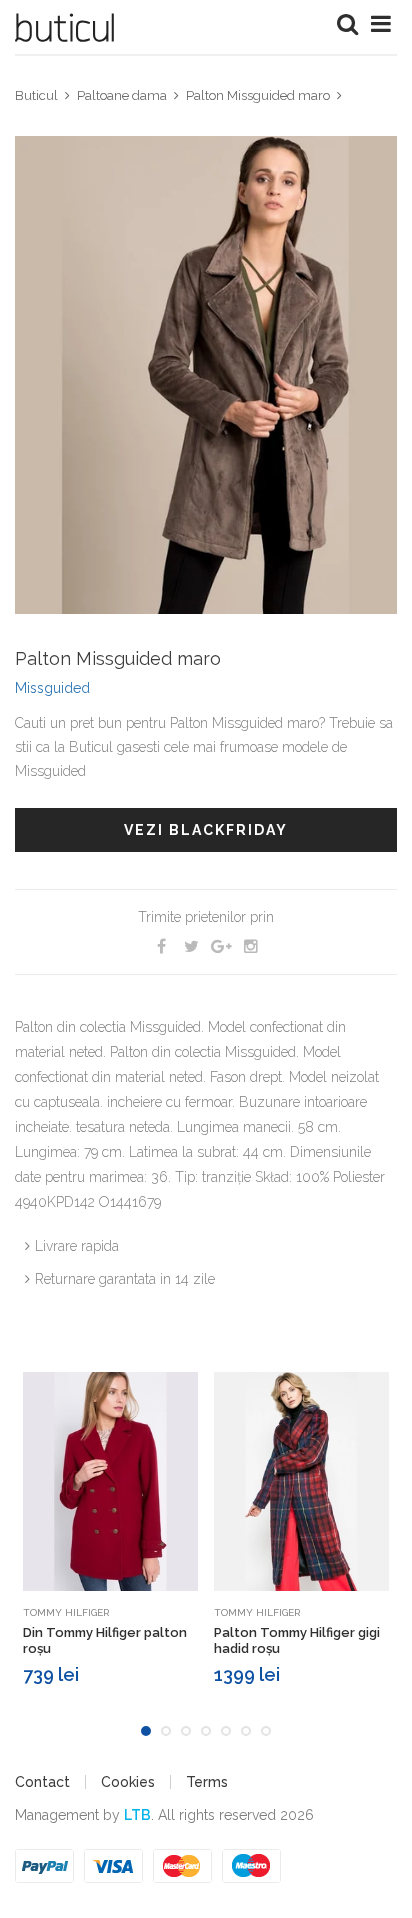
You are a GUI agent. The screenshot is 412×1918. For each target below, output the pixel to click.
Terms (207, 1782)
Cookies (128, 1782)
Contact (42, 1782)
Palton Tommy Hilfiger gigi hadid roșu (297, 1640)
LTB (137, 1815)
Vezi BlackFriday (206, 830)
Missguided (52, 688)
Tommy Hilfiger (66, 1612)
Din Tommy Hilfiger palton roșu (105, 1640)
